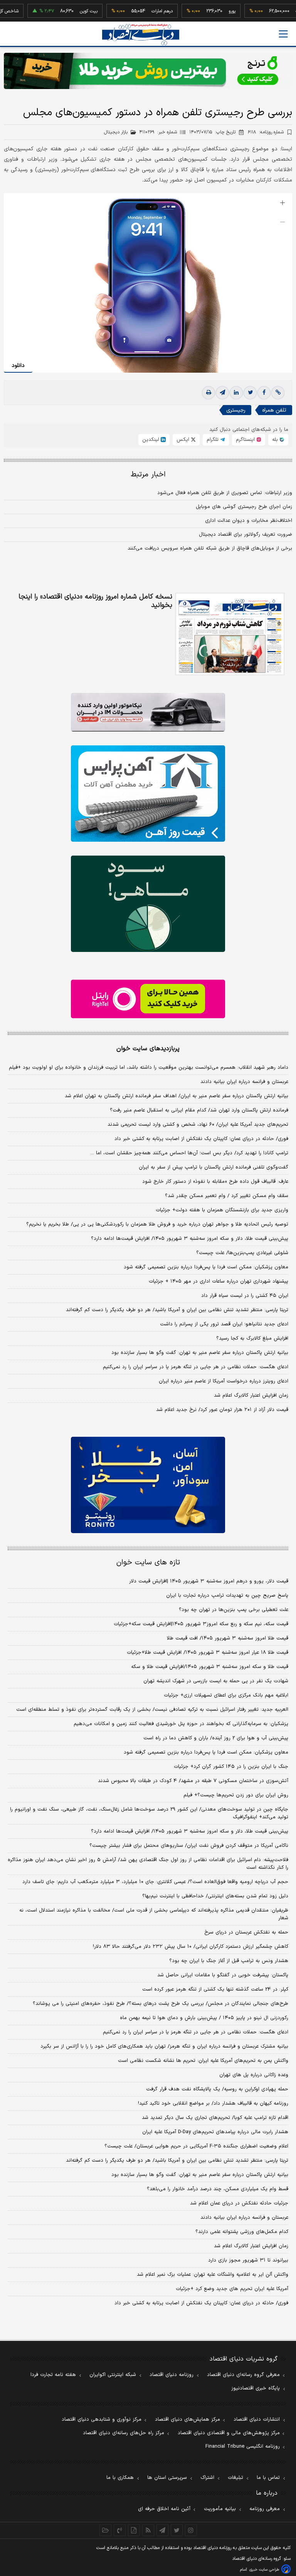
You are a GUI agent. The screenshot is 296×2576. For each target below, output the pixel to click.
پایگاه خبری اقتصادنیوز (256, 2388)
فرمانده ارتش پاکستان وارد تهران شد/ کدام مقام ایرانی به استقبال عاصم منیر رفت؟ (199, 1110)
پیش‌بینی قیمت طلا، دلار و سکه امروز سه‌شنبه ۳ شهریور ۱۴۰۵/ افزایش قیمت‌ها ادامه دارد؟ (190, 1239)
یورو (207, 11)
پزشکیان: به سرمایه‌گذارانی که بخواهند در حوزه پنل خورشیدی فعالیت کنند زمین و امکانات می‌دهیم (181, 1724)
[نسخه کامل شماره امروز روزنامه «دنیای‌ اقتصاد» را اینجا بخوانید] (230, 634)
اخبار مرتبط (148, 475)
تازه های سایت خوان (148, 1563)
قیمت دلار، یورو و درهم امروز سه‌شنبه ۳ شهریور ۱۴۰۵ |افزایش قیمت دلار (209, 1581)
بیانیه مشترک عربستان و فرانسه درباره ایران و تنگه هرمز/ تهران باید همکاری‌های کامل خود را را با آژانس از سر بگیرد (164, 2046)
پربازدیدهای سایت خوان (148, 1049)
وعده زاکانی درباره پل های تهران (254, 2075)
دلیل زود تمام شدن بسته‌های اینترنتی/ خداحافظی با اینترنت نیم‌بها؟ (215, 1896)
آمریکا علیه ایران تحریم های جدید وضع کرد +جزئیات (232, 2289)
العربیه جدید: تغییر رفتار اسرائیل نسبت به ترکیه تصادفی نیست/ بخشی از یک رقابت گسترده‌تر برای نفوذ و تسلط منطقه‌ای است (152, 1710)
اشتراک (207, 2478)
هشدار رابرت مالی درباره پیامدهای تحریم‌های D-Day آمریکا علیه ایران (215, 2132)
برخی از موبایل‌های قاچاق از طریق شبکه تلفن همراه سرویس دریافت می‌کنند (210, 548)
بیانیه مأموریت (220, 2509)
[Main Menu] (283, 34)
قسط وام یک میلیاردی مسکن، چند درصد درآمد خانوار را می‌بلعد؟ (218, 2189)
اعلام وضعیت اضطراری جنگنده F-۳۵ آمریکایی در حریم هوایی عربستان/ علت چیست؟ (196, 2146)
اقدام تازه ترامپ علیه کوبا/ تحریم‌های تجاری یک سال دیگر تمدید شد (215, 2118)
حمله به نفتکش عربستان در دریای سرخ (246, 1932)
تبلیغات (235, 2478)
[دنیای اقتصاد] (141, 34)
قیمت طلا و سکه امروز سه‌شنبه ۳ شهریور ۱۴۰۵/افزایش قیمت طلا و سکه (210, 1667)
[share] (134, 2530)
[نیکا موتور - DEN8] (148, 712)
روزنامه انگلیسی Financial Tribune (243, 2447)
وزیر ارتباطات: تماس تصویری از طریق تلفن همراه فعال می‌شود (225, 493)
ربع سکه (279, 11)
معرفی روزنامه (265, 2509)
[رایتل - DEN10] (148, 999)
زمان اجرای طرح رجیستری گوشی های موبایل (244, 507)
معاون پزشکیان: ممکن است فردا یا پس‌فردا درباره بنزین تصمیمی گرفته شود (206, 1267)
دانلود (18, 366)
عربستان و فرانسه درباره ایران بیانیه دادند (244, 1082)
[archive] (105, 2530)
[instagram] (191, 2530)
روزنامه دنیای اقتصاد (172, 2375)
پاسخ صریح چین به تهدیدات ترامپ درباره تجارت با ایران (227, 1596)
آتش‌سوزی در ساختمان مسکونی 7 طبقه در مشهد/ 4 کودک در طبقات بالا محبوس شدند (193, 1781)
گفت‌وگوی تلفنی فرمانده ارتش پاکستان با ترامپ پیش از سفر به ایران (214, 1167)
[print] (209, 393)
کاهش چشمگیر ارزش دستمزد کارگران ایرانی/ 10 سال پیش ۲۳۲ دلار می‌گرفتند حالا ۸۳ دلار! (191, 1947)
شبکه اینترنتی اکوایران (113, 2375)
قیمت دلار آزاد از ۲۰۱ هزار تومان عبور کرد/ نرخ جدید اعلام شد (222, 1410)
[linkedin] (236, 393)
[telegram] (222, 393)
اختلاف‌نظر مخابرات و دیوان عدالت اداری (249, 521)
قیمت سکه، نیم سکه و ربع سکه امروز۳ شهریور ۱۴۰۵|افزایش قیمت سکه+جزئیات (201, 1624)
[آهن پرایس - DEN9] (148, 794)
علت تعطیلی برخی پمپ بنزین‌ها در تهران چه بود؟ (234, 1610)
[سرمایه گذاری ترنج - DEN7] (148, 71)
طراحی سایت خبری (264, 2570)
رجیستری (236, 410)
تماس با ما (268, 2478)
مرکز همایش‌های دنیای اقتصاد (188, 2420)
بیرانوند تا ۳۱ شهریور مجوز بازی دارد (248, 2260)
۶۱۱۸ (266, 132)
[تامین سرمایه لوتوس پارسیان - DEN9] (148, 904)
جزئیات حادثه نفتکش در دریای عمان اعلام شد (239, 2203)
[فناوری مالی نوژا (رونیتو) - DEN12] (148, 1485)
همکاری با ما (120, 2478)
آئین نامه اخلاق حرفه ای (164, 2509)
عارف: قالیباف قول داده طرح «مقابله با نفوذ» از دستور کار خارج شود (215, 1182)
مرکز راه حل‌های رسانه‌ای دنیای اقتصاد (124, 2433)
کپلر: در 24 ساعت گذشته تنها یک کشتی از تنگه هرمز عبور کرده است (215, 1989)
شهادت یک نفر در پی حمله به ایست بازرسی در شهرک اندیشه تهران (216, 1681)
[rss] (148, 2530)
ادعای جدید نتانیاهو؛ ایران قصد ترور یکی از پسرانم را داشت (224, 1324)
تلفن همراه (274, 410)
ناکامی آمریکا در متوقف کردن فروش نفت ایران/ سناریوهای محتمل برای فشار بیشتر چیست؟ (189, 1846)
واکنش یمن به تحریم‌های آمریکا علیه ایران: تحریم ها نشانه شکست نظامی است (203, 2061)
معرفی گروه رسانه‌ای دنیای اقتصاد (243, 2375)
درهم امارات (137, 11)
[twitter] (250, 393)
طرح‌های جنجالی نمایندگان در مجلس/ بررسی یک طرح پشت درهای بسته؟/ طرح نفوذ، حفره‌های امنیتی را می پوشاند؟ (161, 2004)
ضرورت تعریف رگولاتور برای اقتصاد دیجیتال (246, 535)
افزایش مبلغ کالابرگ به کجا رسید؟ (252, 1338)
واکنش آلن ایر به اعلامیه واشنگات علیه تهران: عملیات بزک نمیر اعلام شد (213, 2275)
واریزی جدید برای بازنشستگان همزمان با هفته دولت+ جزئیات (222, 1210)
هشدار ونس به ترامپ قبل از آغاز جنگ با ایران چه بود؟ (229, 1961)
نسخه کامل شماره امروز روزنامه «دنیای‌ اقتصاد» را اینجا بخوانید (95, 601)
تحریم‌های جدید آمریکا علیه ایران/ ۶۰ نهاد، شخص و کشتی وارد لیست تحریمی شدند (198, 1125)
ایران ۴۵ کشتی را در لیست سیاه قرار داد (245, 1296)
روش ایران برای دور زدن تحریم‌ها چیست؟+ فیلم (236, 1795)
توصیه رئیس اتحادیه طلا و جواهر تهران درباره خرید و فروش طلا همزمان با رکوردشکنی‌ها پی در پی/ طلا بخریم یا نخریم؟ (157, 1224)
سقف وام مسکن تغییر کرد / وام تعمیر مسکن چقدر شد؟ (227, 1196)
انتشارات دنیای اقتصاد (257, 2420)
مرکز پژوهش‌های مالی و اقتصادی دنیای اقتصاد (229, 2433)
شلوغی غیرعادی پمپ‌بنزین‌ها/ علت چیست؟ (242, 1253)
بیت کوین (64, 11)
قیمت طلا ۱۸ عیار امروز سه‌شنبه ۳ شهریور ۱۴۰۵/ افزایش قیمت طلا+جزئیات (208, 1653)
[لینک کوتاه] (278, 393)
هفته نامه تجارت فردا (53, 2375)
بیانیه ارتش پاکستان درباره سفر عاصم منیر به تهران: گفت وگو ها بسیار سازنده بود (200, 1353)
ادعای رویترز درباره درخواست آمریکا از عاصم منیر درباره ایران (224, 1381)
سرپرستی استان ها (167, 2478)
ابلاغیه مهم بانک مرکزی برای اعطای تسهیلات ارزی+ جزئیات (226, 1695)
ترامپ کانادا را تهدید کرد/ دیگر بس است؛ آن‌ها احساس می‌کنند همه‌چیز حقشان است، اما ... (189, 1153)
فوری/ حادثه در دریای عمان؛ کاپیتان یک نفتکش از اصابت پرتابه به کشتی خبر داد (201, 1139)
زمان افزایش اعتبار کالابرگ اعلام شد (251, 1396)
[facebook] (264, 393)
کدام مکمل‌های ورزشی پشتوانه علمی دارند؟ (242, 2232)
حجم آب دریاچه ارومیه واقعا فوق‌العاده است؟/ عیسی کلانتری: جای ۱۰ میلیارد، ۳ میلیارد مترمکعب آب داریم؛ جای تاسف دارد (155, 1882)
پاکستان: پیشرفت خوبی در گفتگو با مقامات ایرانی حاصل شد (223, 1975)
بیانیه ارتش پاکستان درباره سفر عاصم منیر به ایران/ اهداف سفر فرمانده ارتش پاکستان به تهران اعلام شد (177, 1096)
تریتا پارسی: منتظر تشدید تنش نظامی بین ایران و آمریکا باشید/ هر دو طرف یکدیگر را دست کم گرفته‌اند (177, 1310)
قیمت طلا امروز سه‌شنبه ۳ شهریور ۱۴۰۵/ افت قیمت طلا (228, 1638)
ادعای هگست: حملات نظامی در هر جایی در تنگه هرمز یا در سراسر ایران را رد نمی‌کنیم (196, 1367)
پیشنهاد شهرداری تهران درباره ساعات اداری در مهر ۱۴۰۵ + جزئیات (219, 1281)
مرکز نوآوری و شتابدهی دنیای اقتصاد (102, 2420)
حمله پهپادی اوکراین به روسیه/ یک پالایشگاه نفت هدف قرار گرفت (217, 2089)
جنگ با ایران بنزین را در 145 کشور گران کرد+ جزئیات (231, 1767)
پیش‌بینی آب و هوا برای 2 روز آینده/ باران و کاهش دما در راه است (216, 1738)
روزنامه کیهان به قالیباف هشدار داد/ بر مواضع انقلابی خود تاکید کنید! (213, 2104)
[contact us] (120, 2530)
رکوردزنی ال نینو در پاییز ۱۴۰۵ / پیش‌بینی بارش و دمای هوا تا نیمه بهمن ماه (204, 2018)
